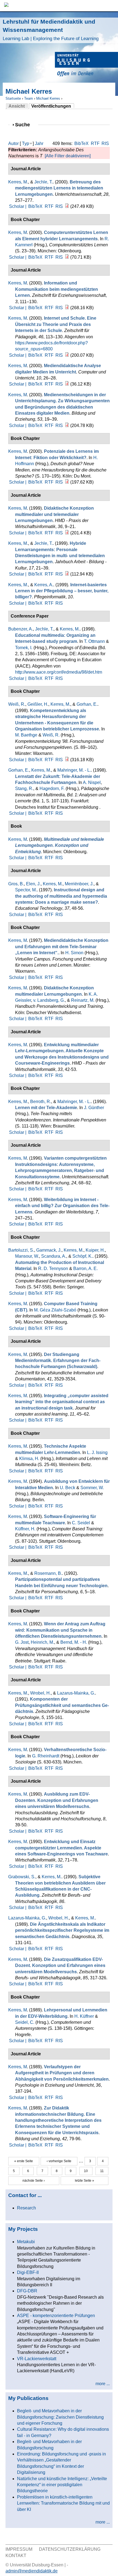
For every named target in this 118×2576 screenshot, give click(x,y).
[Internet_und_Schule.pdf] (67, 355)
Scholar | (18, 206)
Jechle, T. (43, 182)
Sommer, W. (92, 1488)
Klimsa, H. (29, 1459)
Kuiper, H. (95, 1250)
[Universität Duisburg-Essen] (86, 65)
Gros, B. (16, 884)
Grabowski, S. (22, 1877)
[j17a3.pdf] (67, 574)
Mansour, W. (27, 1256)
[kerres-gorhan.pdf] (67, 760)
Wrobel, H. (40, 1693)
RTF (95, 143)
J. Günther (94, 1108)
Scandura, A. (54, 1256)
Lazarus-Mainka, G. (76, 1693)
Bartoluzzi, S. (21, 1250)
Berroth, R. (41, 1102)
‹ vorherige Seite (59, 2161)
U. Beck (68, 1488)
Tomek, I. (24, 648)
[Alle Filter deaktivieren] (68, 156)
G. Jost (22, 1642)
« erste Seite (24, 2161)
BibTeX (82, 143)
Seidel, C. (25, 2022)
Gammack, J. (49, 1250)
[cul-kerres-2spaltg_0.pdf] (67, 257)
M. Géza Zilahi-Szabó (55, 1310)
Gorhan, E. (87, 704)
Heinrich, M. (42, 1642)
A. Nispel (92, 782)
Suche (25, 125)
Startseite (13, 98)
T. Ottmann (94, 641)
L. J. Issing (97, 1452)
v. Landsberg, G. (49, 1000)
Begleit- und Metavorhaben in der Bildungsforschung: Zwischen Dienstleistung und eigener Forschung (60, 2417)
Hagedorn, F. (52, 789)
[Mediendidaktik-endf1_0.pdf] (67, 308)
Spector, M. (26, 890)
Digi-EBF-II (28, 2272)
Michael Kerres (48, 98)
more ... (103, 2384)
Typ (26, 143)
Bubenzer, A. (21, 629)
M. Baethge (26, 735)
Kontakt (16, 2556)
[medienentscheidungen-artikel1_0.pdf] (67, 425)
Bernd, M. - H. (74, 1642)
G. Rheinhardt (46, 1756)
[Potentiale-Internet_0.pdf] (67, 482)
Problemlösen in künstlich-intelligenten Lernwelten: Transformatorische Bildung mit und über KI (63, 2503)
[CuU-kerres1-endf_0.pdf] (67, 384)
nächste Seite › (34, 2181)
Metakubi (26, 2242)
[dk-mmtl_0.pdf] (67, 533)
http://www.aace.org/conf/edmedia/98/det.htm (59, 672)
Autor (13, 143)
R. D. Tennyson (53, 1269)
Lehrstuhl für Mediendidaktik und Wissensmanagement (51, 30)
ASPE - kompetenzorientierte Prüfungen (56, 2316)
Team (29, 98)
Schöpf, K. (82, 1256)
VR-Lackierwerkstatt (37, 2359)
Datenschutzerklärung (70, 2549)
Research (26, 2208)
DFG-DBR (27, 2291)
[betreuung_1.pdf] (67, 206)
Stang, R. (24, 789)
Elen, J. (33, 884)
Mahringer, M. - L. (74, 770)
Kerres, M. (18, 182)
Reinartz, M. (83, 1000)
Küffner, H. (25, 1529)
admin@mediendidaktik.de (32, 2571)
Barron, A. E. (85, 1269)
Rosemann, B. (48, 1573)
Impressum (19, 2549)
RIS (105, 143)
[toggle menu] (111, 6)
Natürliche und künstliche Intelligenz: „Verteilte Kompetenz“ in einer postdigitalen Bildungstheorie (62, 2485)
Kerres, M (18, 232)
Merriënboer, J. (79, 884)
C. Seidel (81, 1523)
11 (102, 2171)
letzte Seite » (85, 2181)
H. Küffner (84, 2016)
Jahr (39, 143)
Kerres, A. (44, 585)
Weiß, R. (17, 704)
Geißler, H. (38, 704)
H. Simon (74, 953)
